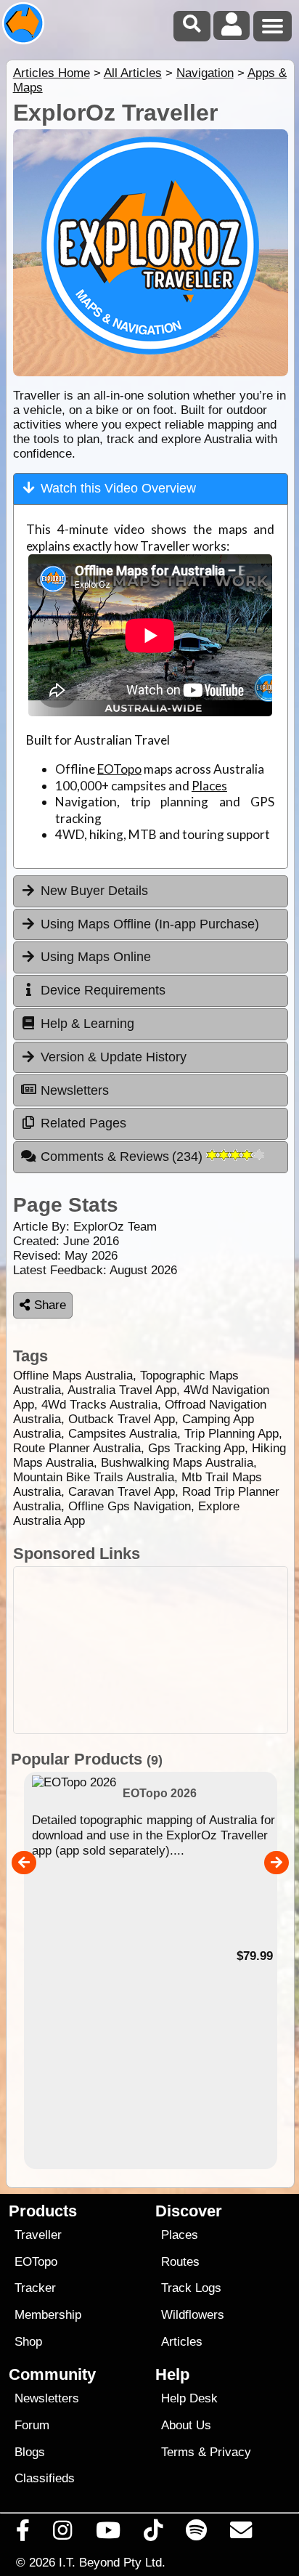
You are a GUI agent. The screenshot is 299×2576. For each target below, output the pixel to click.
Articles (182, 2342)
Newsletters (47, 2398)
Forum (32, 2425)
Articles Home (52, 73)
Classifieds (45, 2478)
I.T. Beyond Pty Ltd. (112, 2562)
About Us (186, 2425)
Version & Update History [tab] (114, 1057)
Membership (48, 2315)
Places (209, 786)
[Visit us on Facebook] (23, 2534)
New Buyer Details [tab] (94, 891)
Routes (180, 2262)
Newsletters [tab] (75, 1090)
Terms (178, 2452)
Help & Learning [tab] (87, 1024)
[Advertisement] (151, 1650)
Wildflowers (193, 2315)
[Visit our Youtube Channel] (108, 2534)
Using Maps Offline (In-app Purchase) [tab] (150, 924)
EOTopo (119, 769)
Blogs (30, 2452)
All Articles (133, 73)
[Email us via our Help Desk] (241, 2534)
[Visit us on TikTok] (153, 2534)
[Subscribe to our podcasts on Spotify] (197, 2534)
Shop (28, 2342)
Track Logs (191, 2288)
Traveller (38, 2235)
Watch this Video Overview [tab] (118, 488)
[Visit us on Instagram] (63, 2534)
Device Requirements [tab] (103, 990)
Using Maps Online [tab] (96, 957)
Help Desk (189, 2398)
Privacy (230, 2452)
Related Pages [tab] (83, 1123)
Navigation (205, 73)
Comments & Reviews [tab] (124, 1157)
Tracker (35, 2288)
